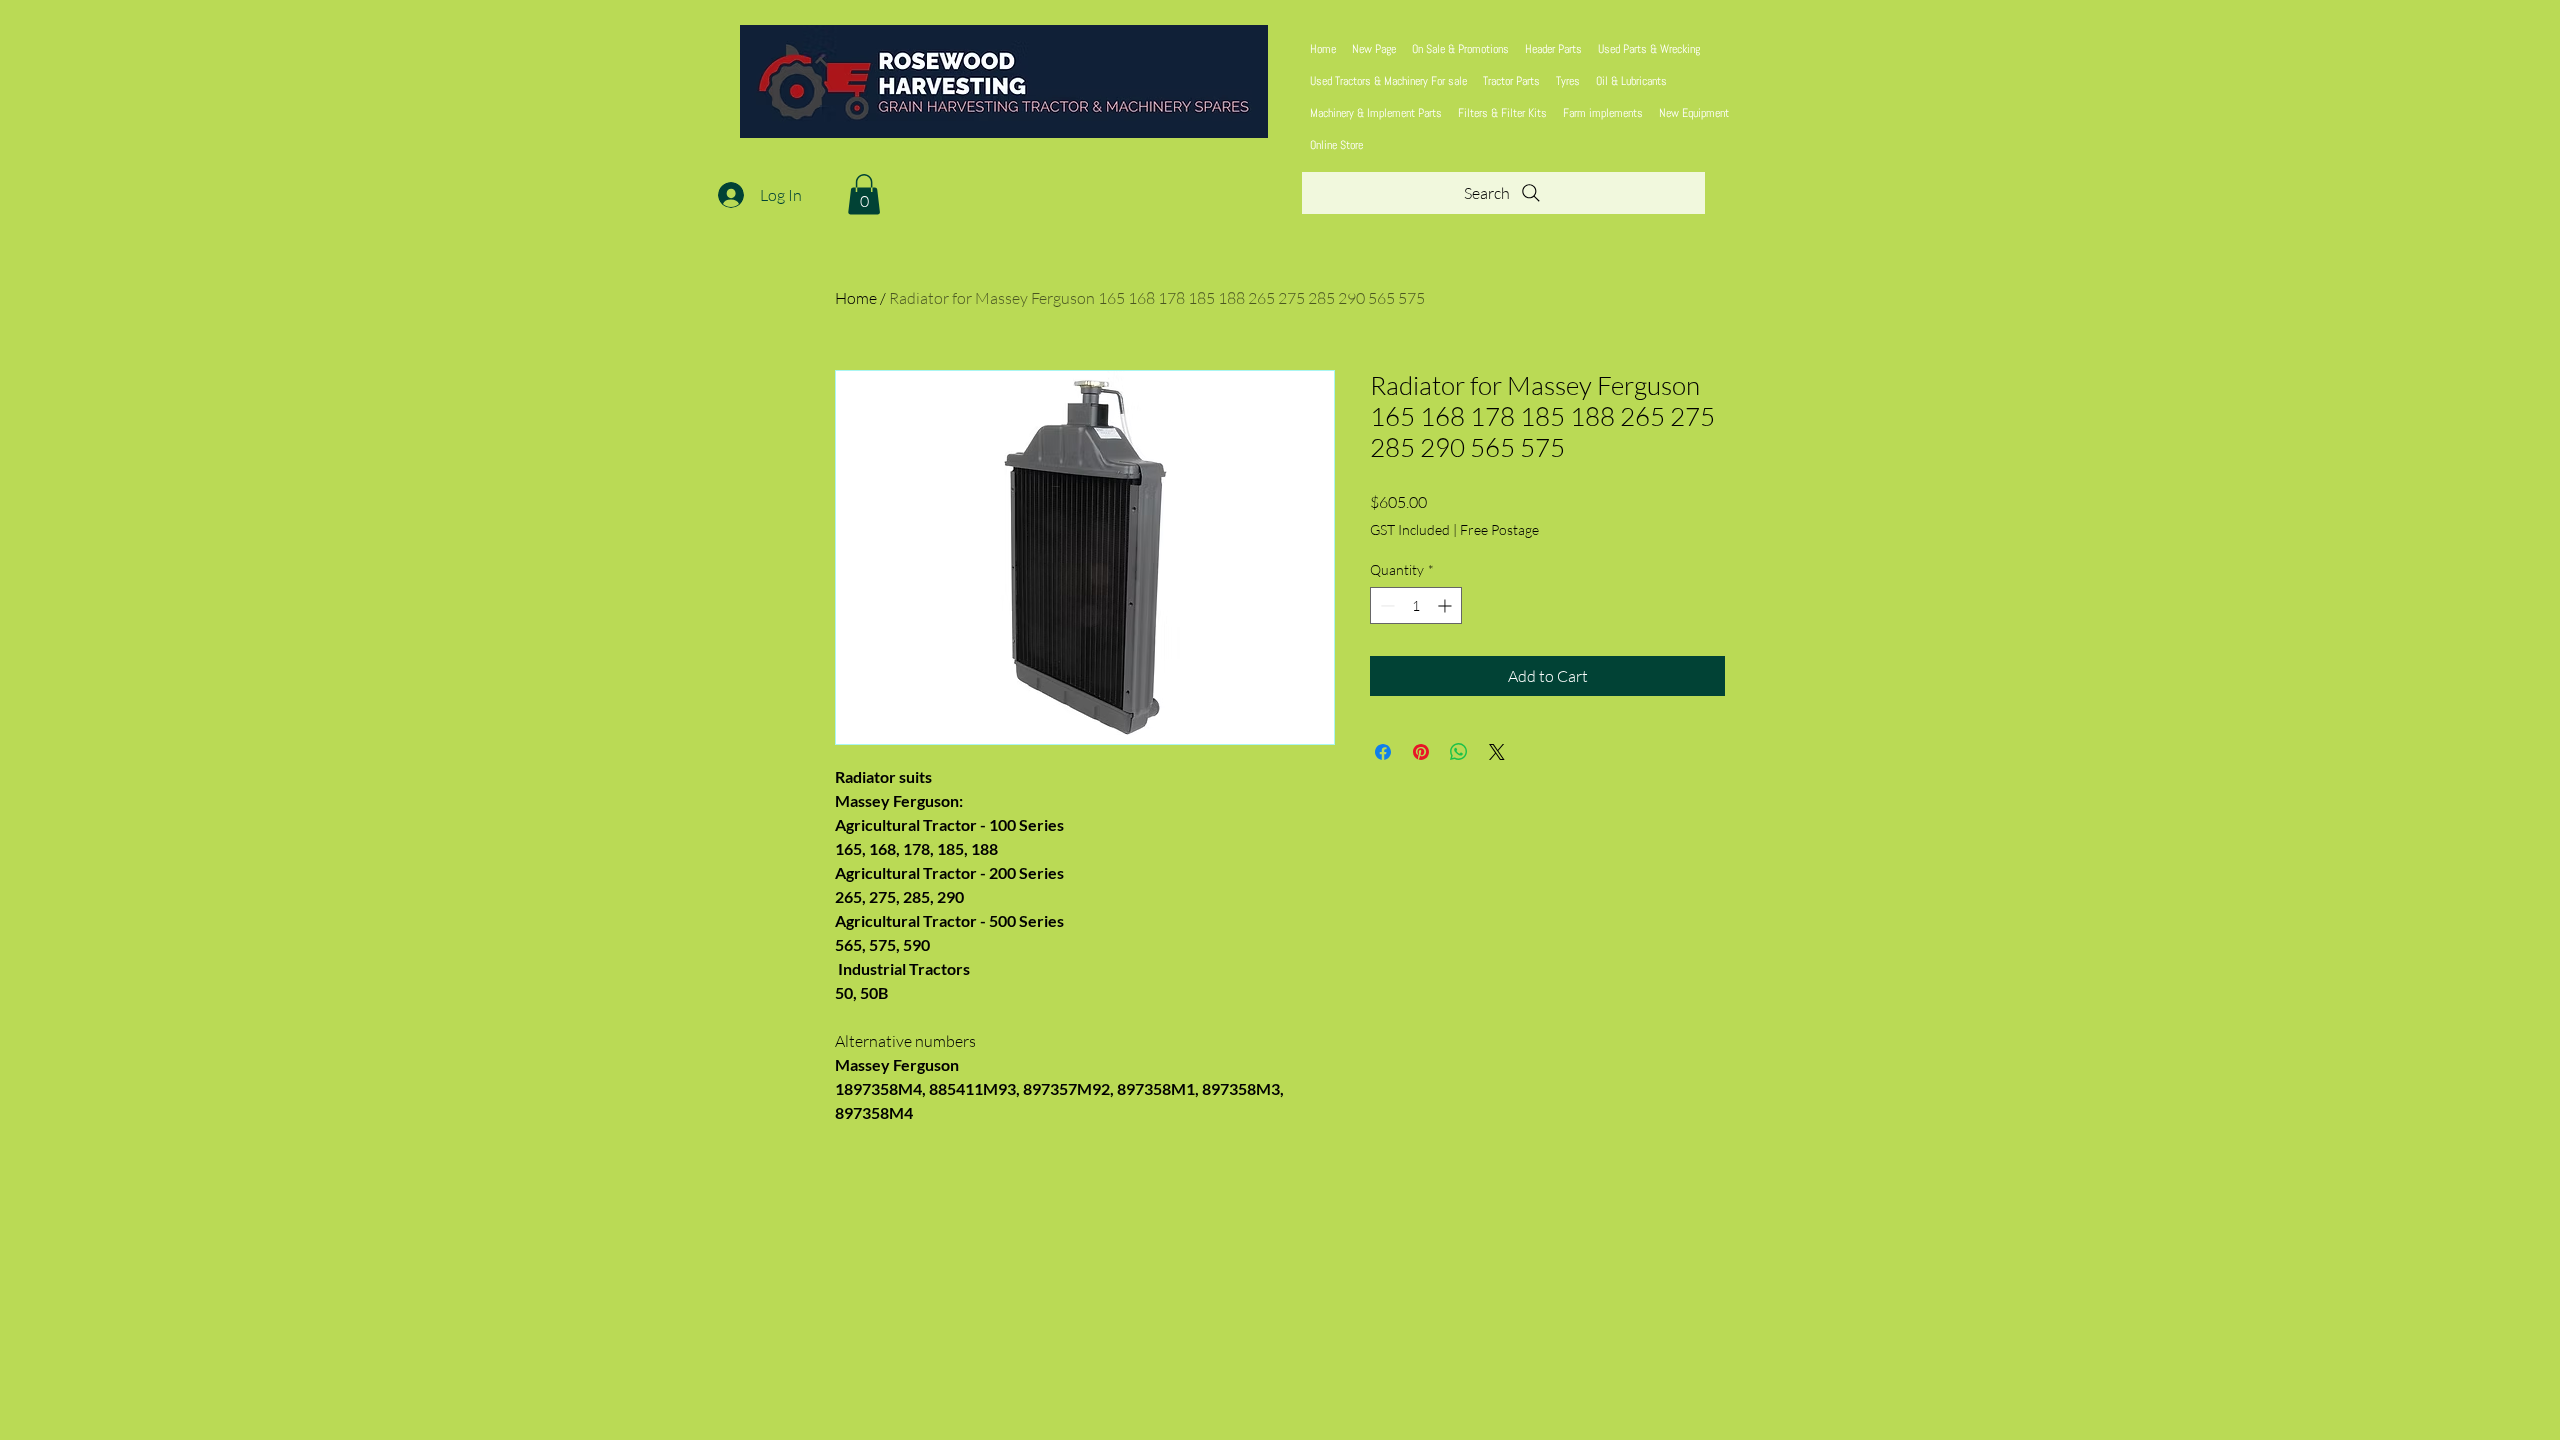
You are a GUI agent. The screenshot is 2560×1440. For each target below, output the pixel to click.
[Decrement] (1385, 605)
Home (856, 298)
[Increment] (1446, 605)
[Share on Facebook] (1383, 752)
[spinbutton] (1416, 605)
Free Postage (1499, 529)
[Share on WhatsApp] (1459, 752)
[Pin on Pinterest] (1421, 752)
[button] (864, 194)
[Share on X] (1497, 752)
